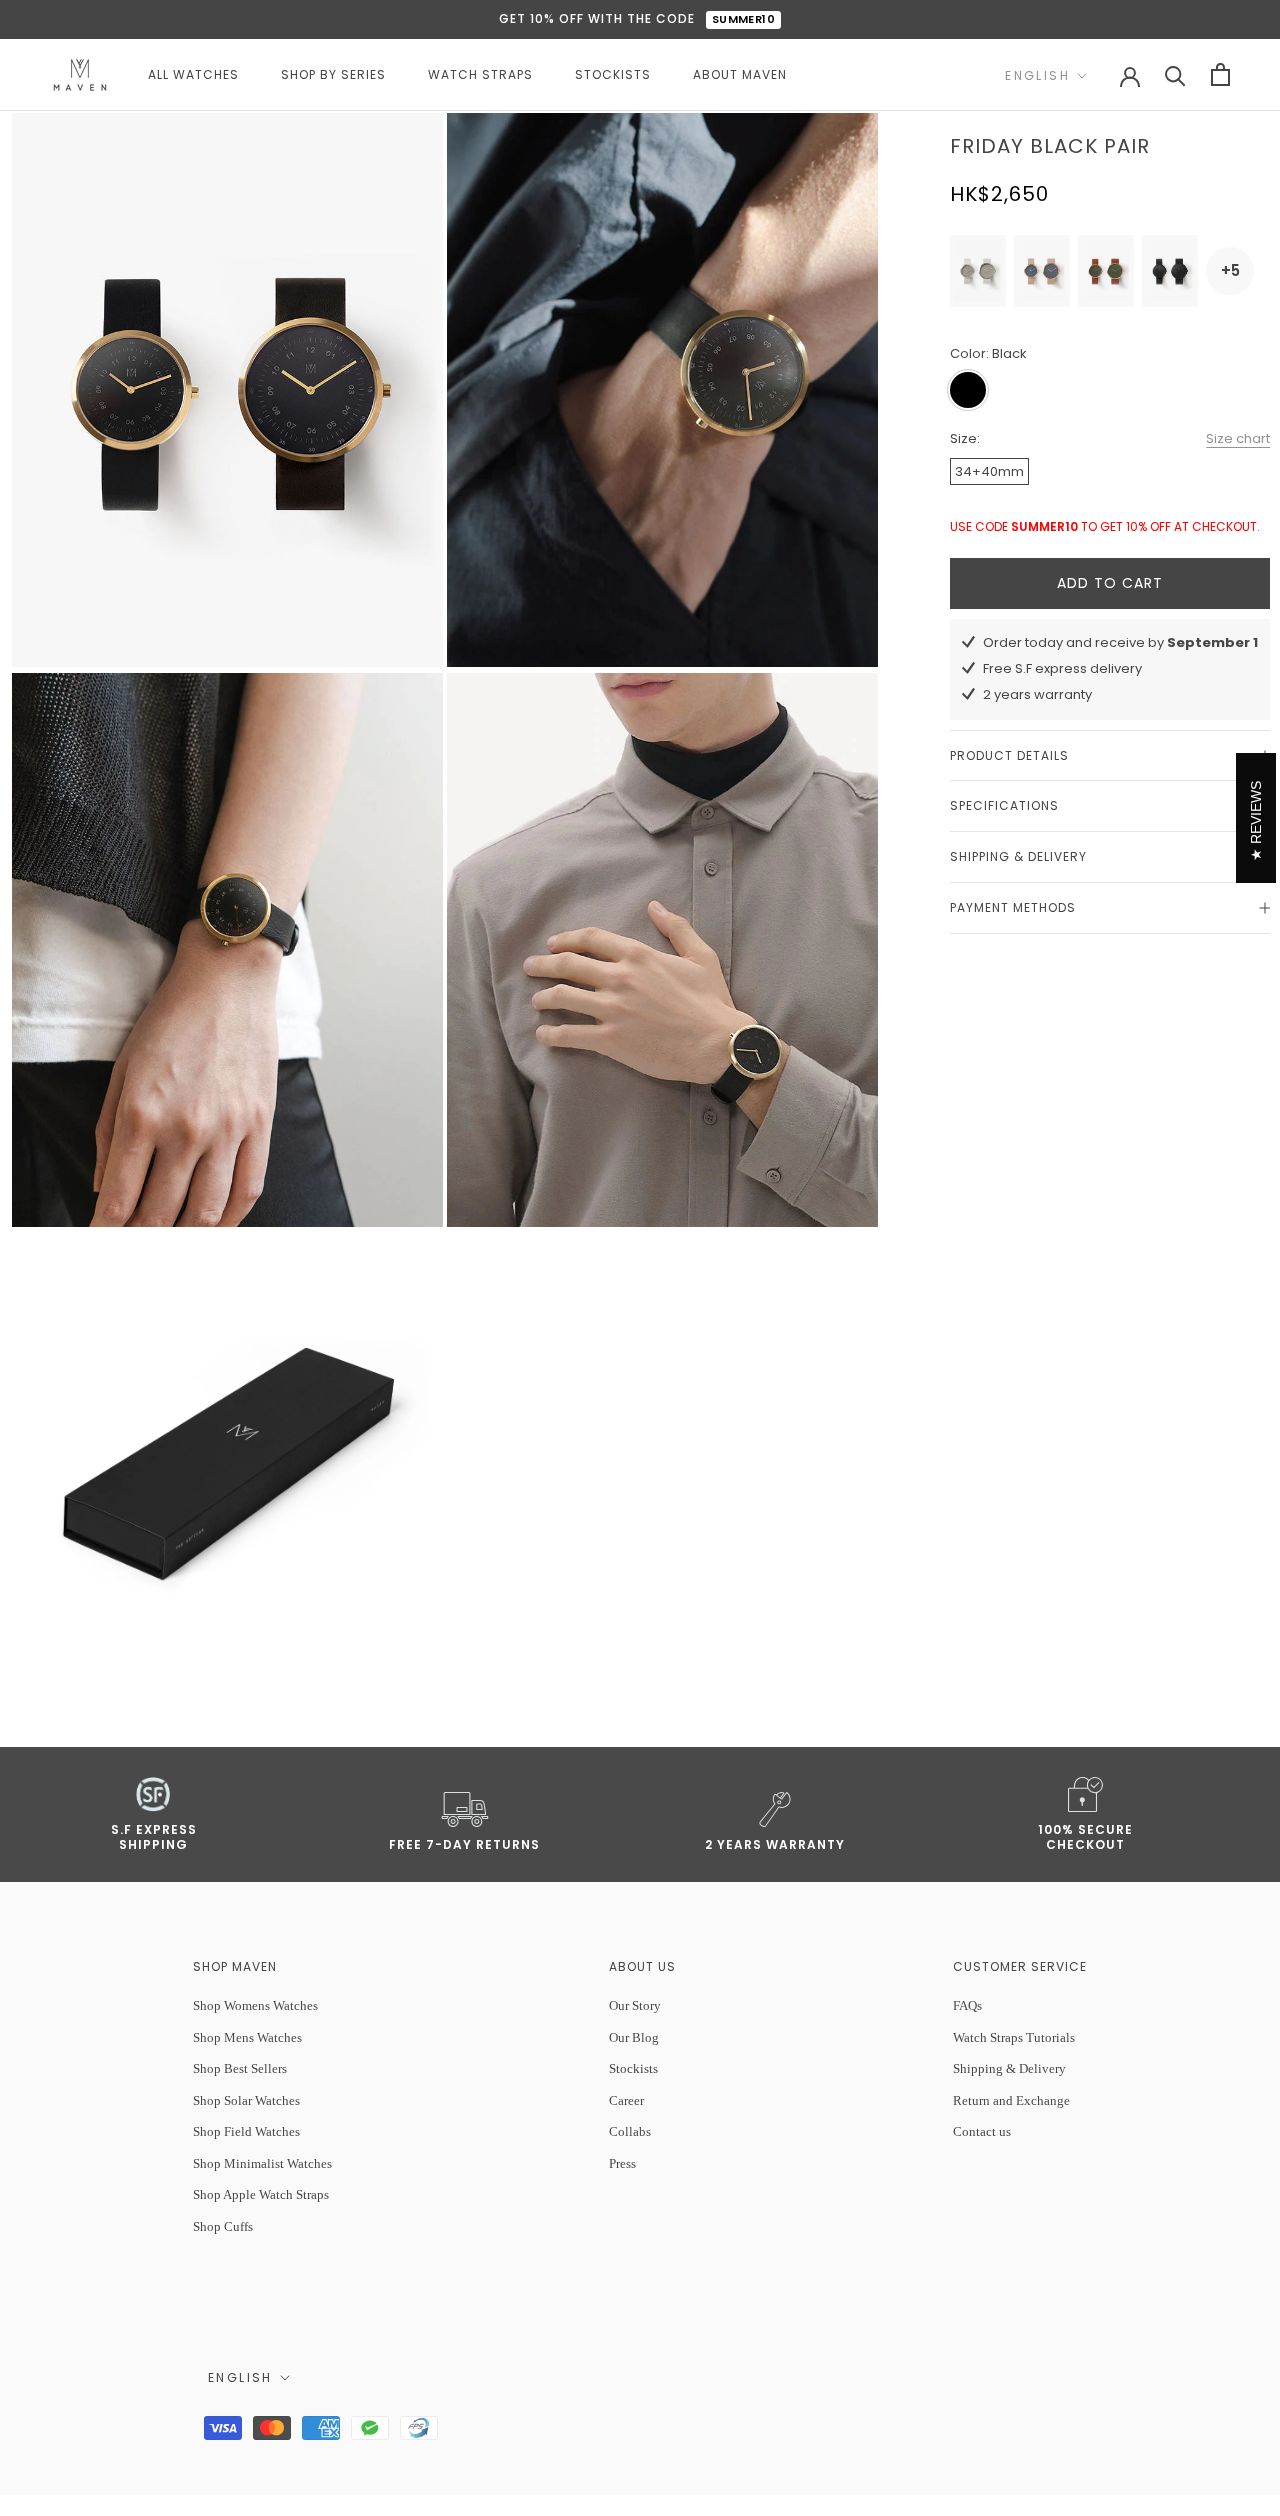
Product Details (1009, 755)
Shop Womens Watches (255, 2005)
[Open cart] (1220, 74)
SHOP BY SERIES (333, 74)
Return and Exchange (1011, 2100)
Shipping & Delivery (1018, 856)
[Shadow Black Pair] (1170, 271)
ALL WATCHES (193, 74)
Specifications (1004, 805)
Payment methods (1013, 907)
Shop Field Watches (246, 2131)
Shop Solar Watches (246, 2100)
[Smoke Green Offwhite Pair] (978, 271)
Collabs (630, 2131)
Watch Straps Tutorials (1014, 2037)
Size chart (1238, 438)
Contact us (982, 2131)
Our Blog (634, 2037)
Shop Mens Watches (247, 2037)
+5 (1231, 270)
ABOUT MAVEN (740, 74)
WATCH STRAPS (480, 74)
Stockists (633, 2068)
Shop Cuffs (223, 2226)
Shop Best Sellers (240, 2068)
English (1037, 75)
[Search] (1175, 74)
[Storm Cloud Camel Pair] (1042, 271)
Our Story (635, 2005)
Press (622, 2163)
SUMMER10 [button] (744, 19)
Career (626, 2100)
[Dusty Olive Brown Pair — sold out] (1106, 271)
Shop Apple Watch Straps (261, 2194)
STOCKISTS (613, 74)
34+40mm (989, 471)
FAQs (967, 2005)
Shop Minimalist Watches (262, 2163)
